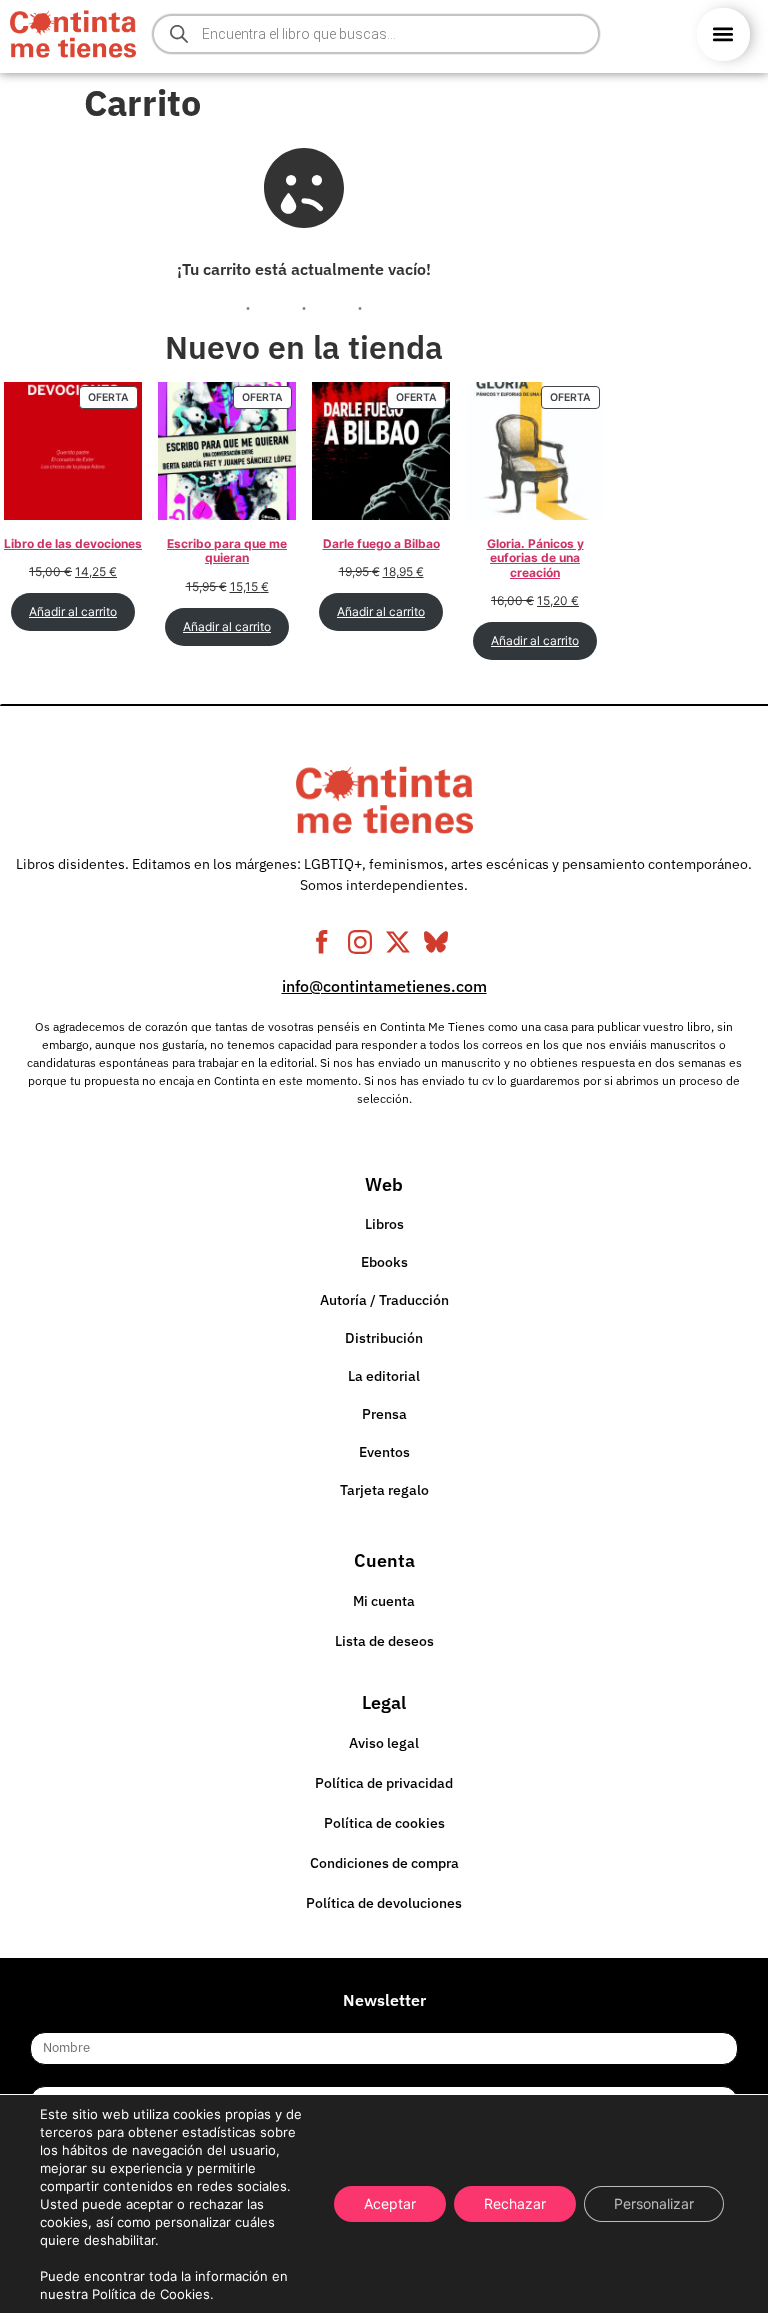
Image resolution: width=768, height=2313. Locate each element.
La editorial (384, 1376)
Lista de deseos (384, 1641)
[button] (723, 34)
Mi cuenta (384, 1601)
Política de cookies (384, 1823)
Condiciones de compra (384, 1863)
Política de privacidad (384, 1783)
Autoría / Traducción (384, 1300)
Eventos (384, 1452)
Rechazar (515, 2203)
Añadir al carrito (73, 611)
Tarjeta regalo (384, 1490)
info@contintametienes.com (384, 986)
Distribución (384, 1338)
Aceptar (390, 2203)
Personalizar (654, 2203)
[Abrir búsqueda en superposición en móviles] (376, 34)
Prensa (384, 1414)
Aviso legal (384, 1743)
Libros (384, 1224)
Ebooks (384, 1262)
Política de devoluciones (384, 1903)
